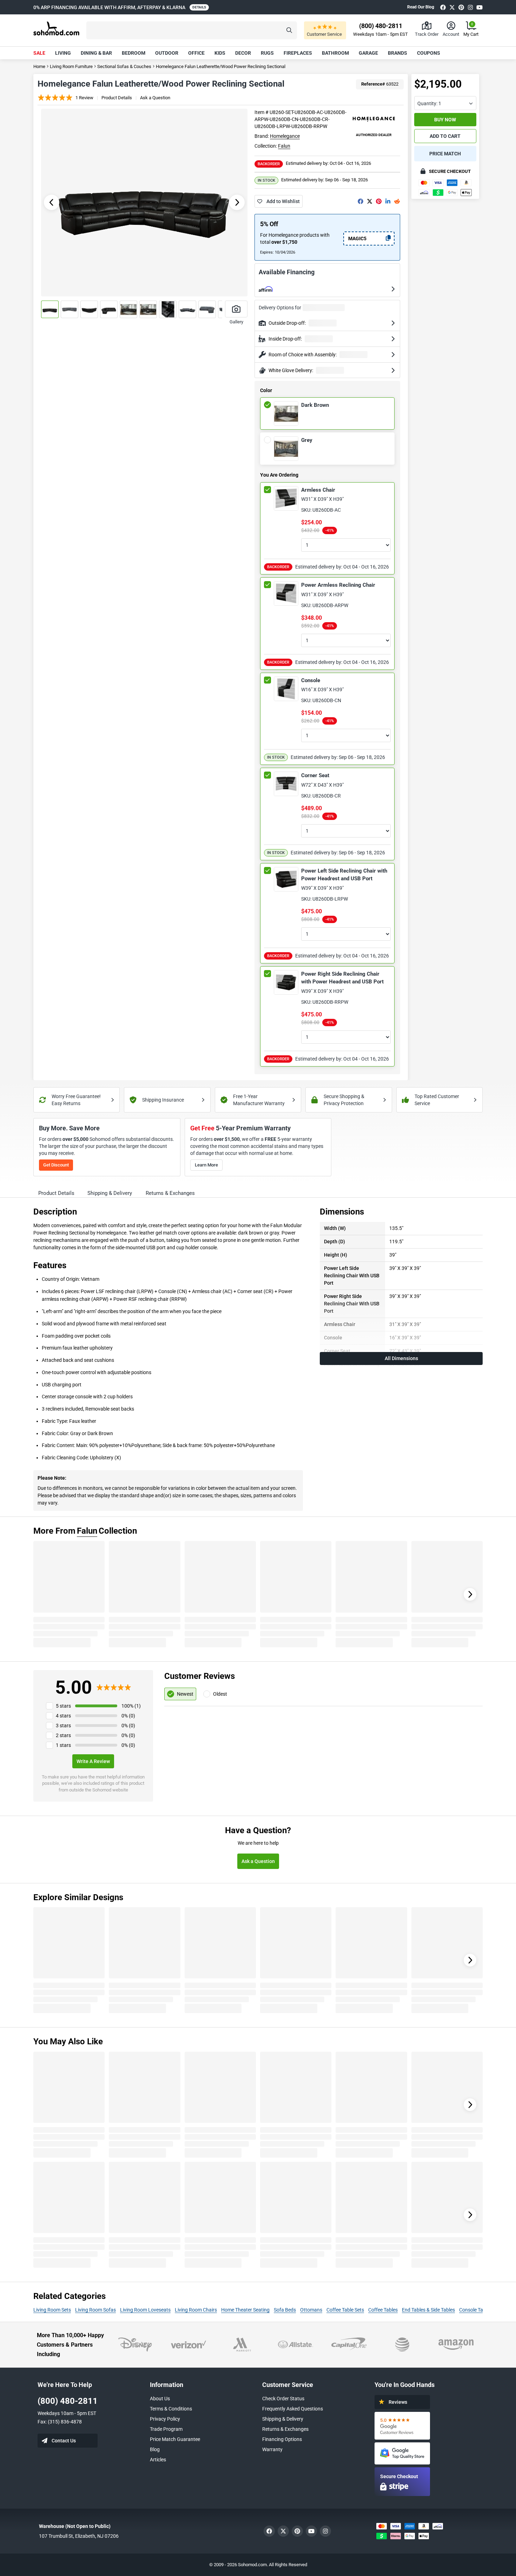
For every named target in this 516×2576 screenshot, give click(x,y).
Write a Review (93, 1761)
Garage (368, 53)
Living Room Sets (52, 2310)
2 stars (63, 1735)
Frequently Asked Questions (293, 2409)
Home (39, 66)
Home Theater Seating (245, 2310)
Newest (185, 1694)
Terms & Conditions (171, 2409)
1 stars (63, 1745)
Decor (243, 53)
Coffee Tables (383, 2310)
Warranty (272, 2449)
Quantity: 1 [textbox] (429, 103)
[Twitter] (452, 7)
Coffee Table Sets (345, 2310)
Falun (284, 146)
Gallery (236, 322)
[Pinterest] (461, 7)
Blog (155, 2449)
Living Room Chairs (196, 2310)
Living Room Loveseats (145, 2310)
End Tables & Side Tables (428, 2310)
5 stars (63, 1706)
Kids (220, 53)
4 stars (63, 1716)
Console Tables (475, 2310)
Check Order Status (283, 2399)
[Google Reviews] (402, 2426)
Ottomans (311, 2310)
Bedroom (134, 53)
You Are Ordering (279, 475)
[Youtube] (479, 7)
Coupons (429, 53)
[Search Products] (289, 30)
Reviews (398, 2402)
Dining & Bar (96, 53)
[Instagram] (470, 7)
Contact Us (64, 2441)
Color (266, 390)
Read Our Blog (421, 7)
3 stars (63, 1726)
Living (63, 53)
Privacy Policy (165, 2419)
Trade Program (166, 2429)
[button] (192, 30)
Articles (158, 2460)
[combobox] (445, 103)
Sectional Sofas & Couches (124, 66)
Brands (398, 53)
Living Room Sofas (95, 2310)
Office (196, 53)
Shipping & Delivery (283, 2419)
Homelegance (285, 136)
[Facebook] (443, 7)
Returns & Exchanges (285, 2429)
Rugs (267, 53)
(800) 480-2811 (68, 2401)
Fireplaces (298, 53)
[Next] (470, 1594)
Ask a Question (155, 98)
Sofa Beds (285, 2310)
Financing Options (282, 2439)
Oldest (220, 1694)
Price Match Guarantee (175, 2439)
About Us (160, 2399)
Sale (39, 53)
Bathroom (335, 53)
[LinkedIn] (388, 201)
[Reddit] (397, 201)
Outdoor (167, 53)
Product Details (117, 98)
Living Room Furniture (71, 66)
